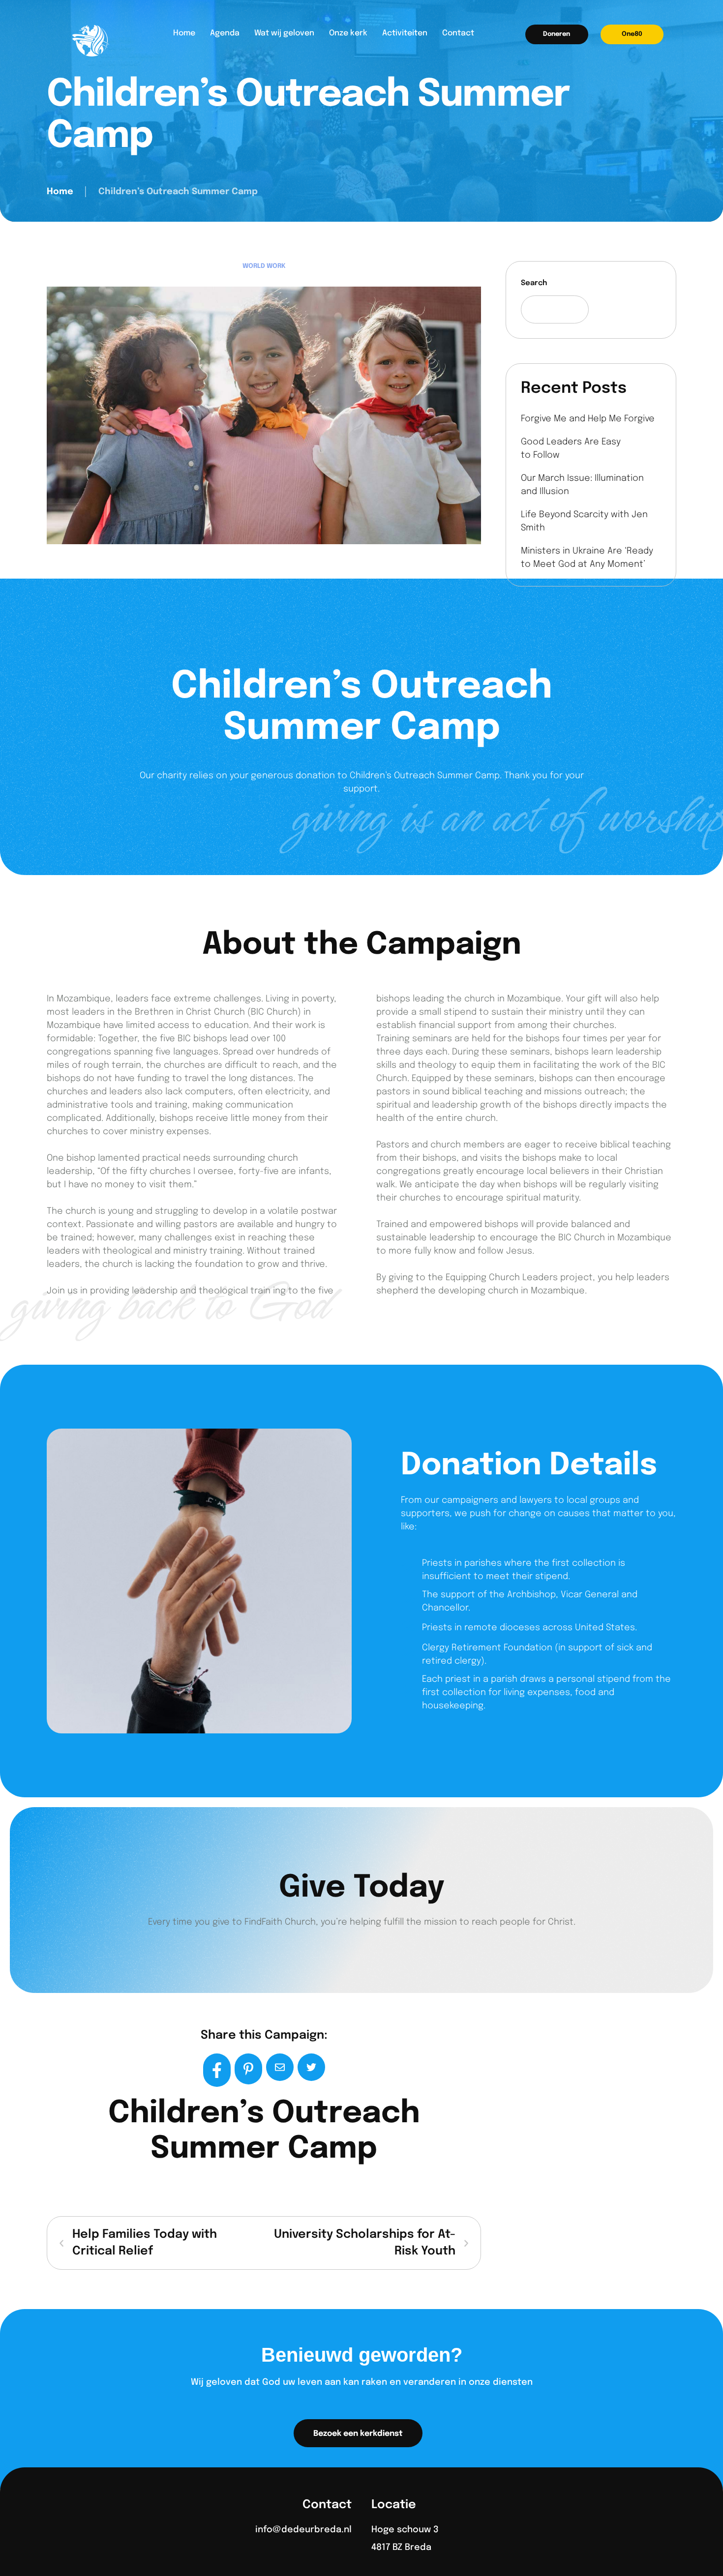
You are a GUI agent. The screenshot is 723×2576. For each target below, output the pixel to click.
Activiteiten (405, 33)
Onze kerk (348, 33)
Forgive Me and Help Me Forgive (588, 419)
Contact (458, 33)
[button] (557, 34)
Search (534, 283)
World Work (264, 266)
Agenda (225, 33)
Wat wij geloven (284, 33)
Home (184, 33)
